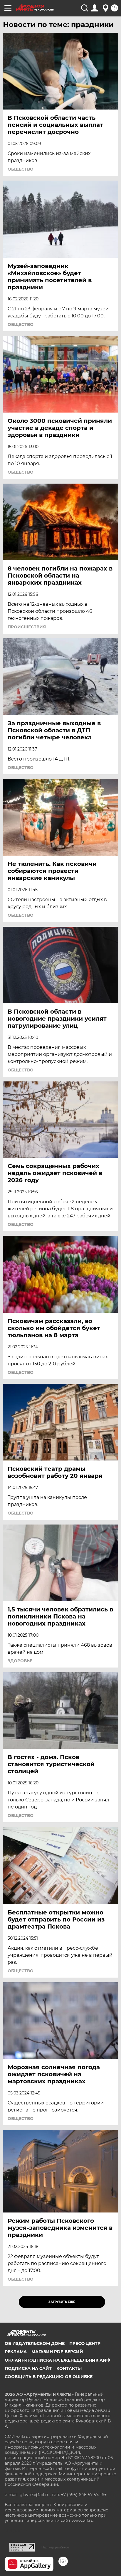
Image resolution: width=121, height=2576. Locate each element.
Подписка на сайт (28, 2368)
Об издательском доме (35, 2343)
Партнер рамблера (55, 2547)
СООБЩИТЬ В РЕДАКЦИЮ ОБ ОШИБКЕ (49, 2377)
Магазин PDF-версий (57, 2352)
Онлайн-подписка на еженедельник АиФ (57, 2360)
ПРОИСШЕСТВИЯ (27, 627)
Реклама (16, 2352)
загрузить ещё (62, 2302)
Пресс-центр (85, 2343)
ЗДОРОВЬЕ (20, 1661)
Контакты (69, 2368)
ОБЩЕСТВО (21, 169)
